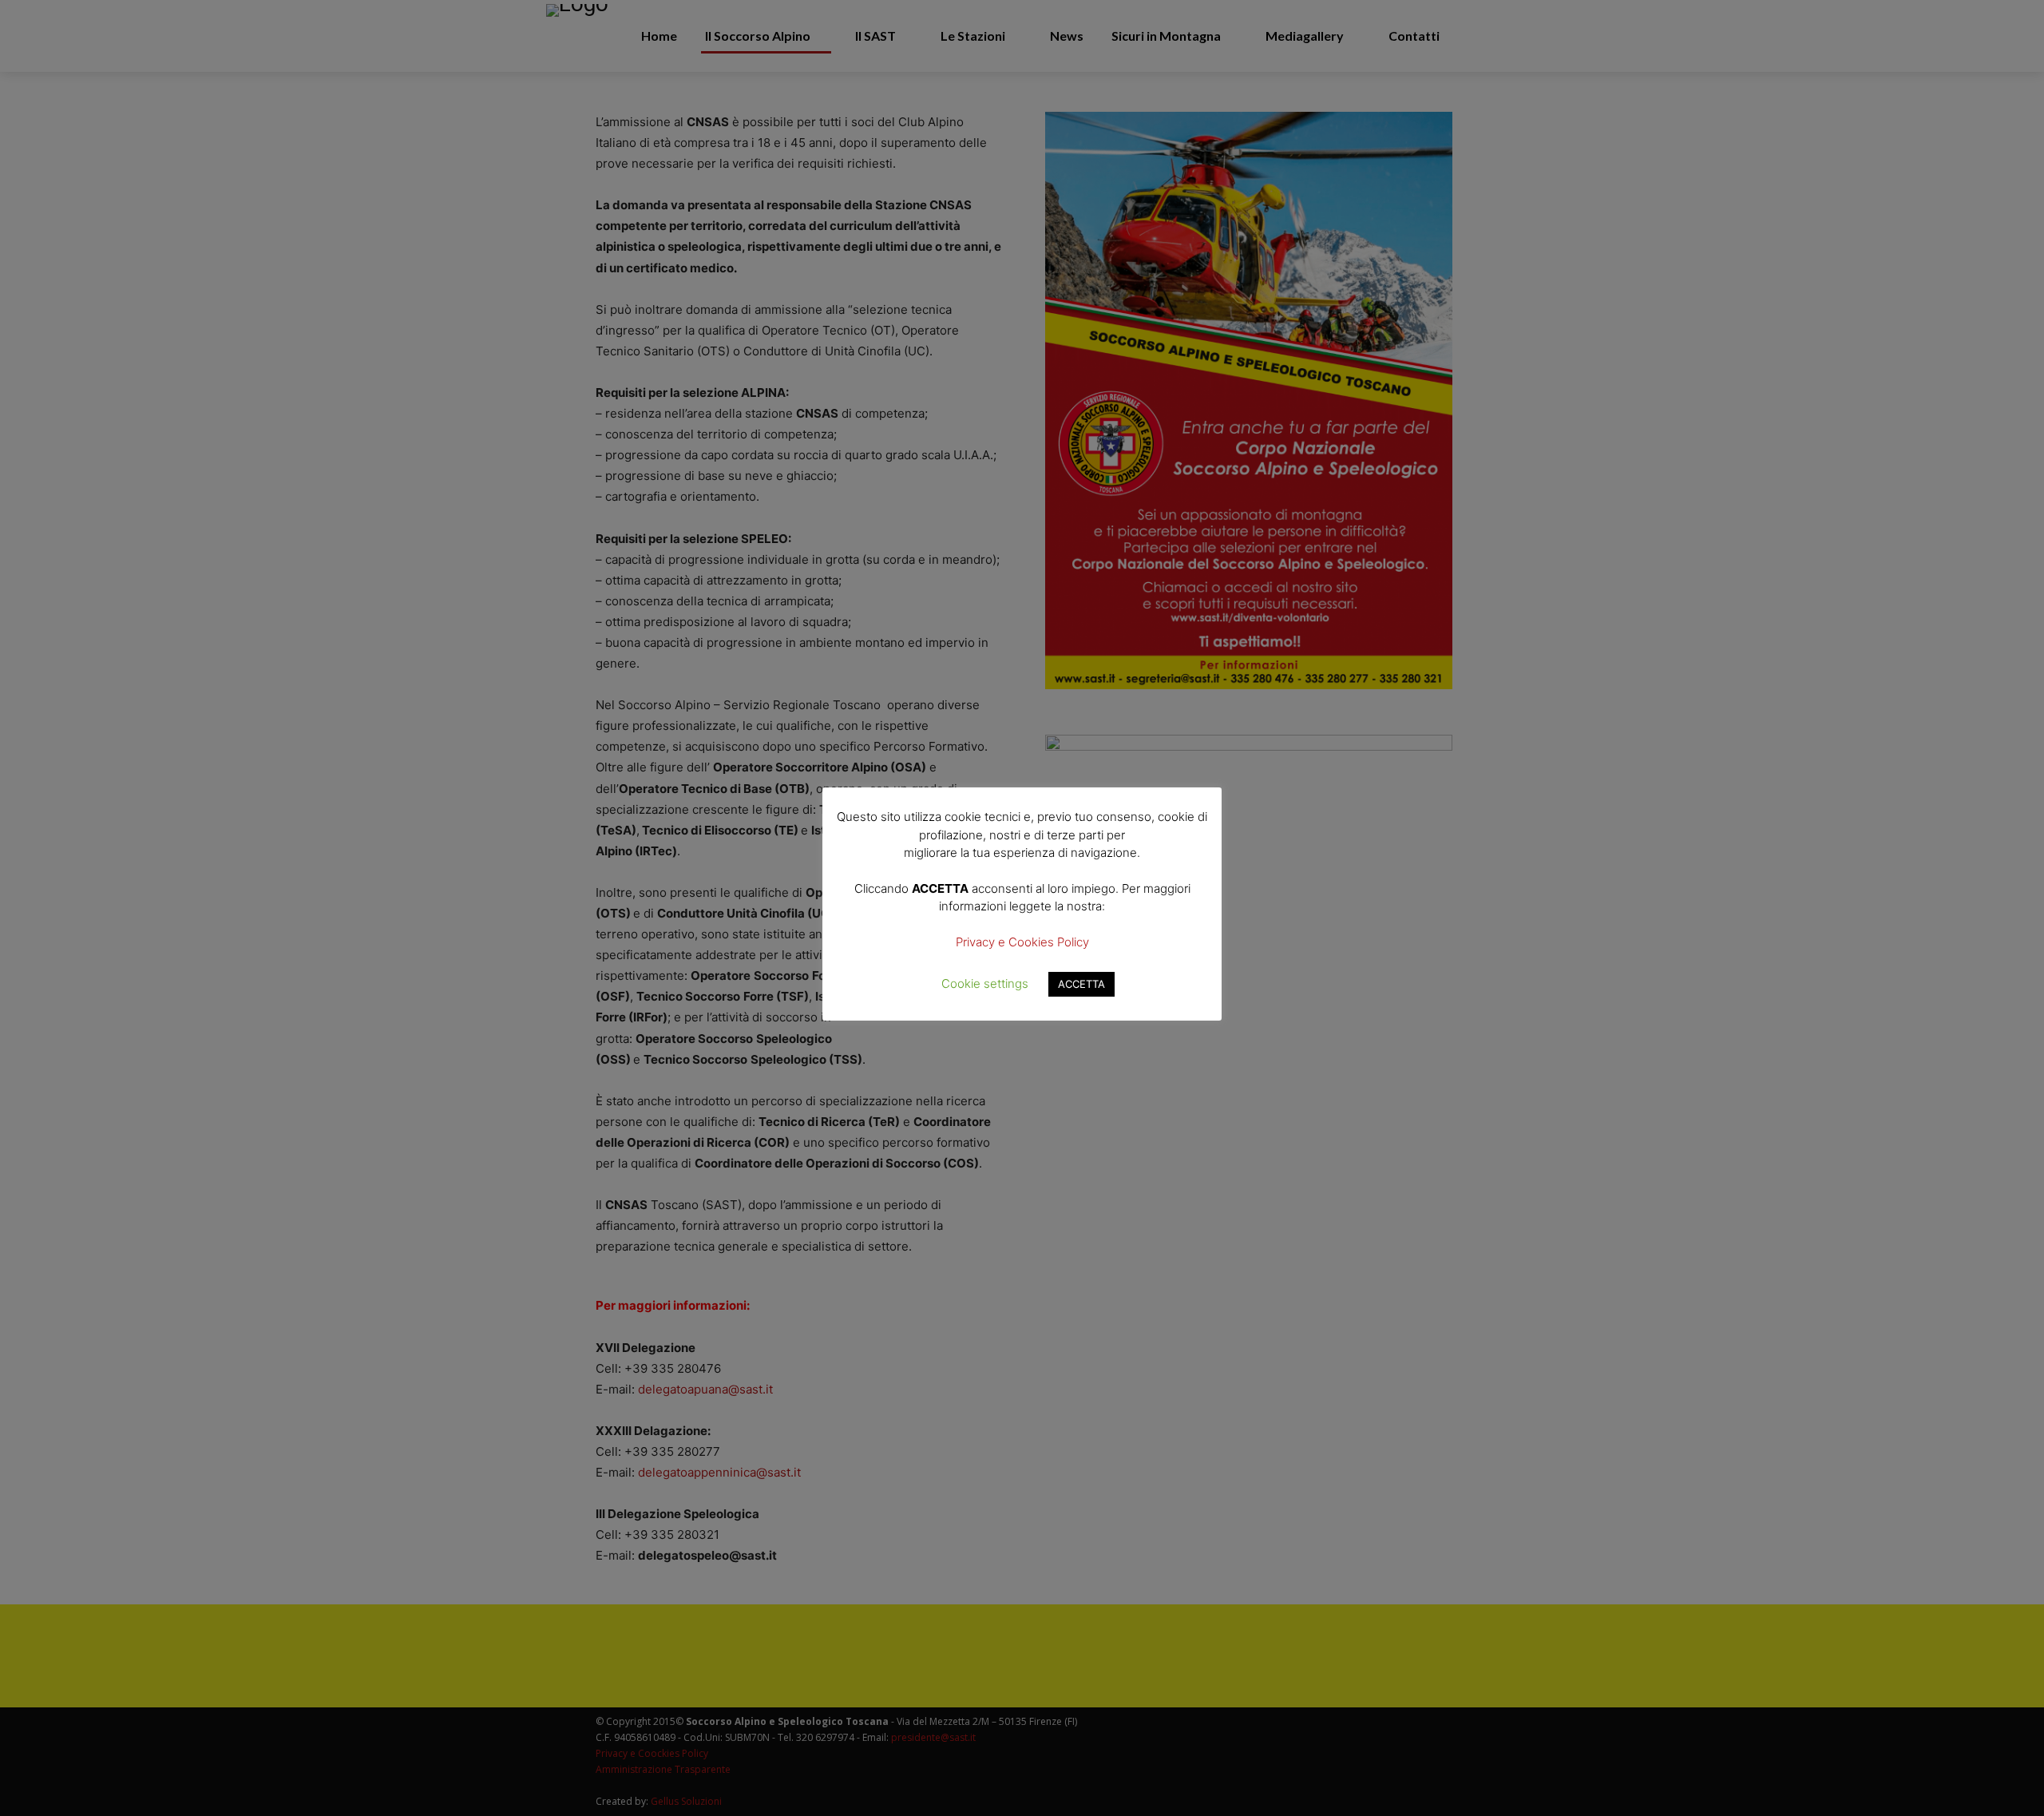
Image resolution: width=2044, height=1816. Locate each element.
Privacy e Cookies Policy (1022, 942)
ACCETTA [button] (1081, 984)
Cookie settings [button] (985, 983)
